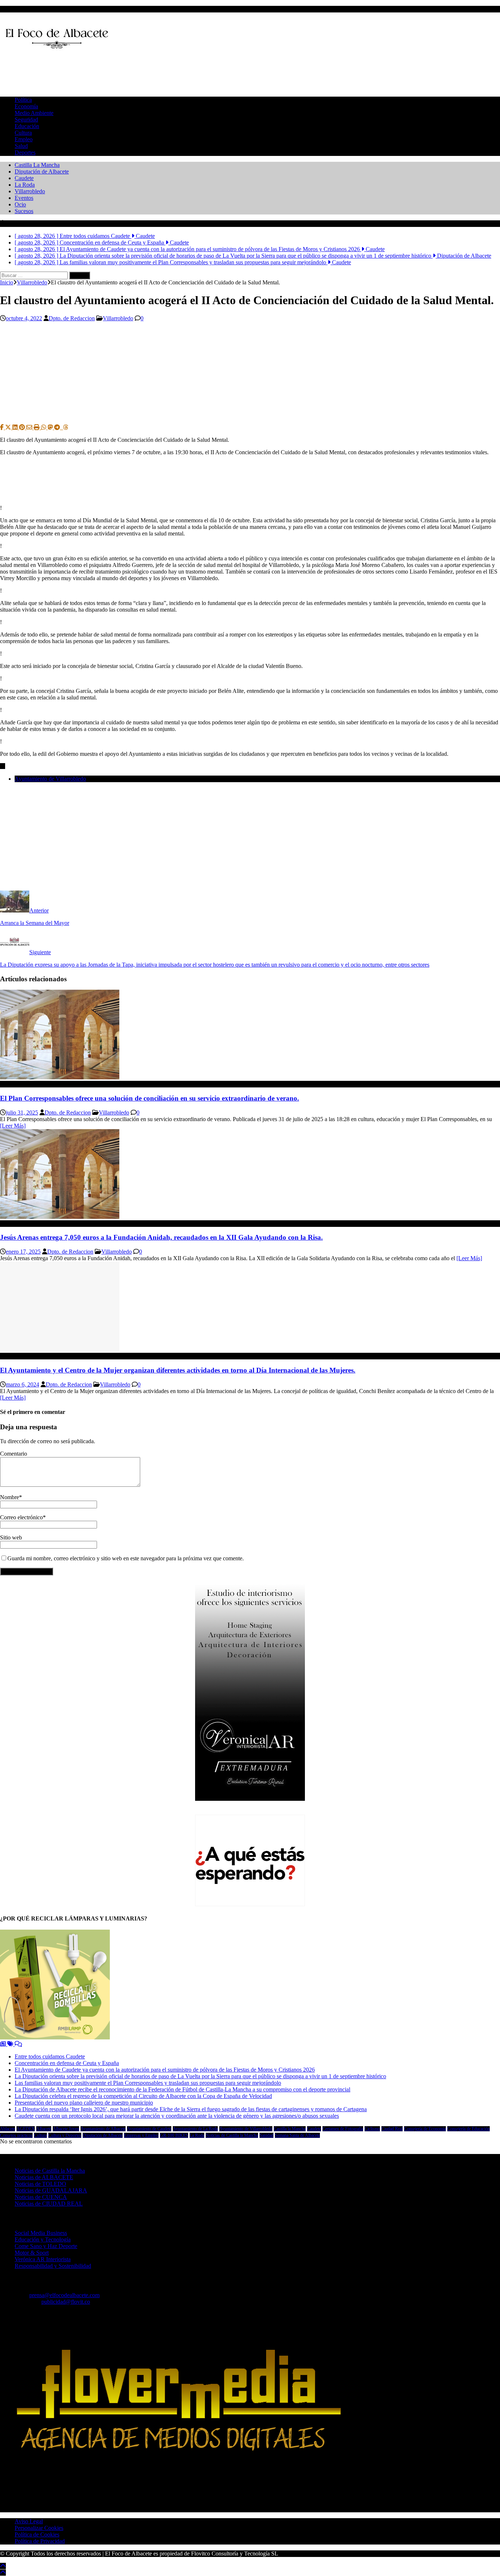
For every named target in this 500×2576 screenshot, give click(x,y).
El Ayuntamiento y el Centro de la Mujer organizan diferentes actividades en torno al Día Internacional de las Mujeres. (178, 1370)
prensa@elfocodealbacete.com (64, 2295)
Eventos (24, 198)
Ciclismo (372, 2129)
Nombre (10, 1497)
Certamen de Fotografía (343, 2129)
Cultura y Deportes (65, 2135)
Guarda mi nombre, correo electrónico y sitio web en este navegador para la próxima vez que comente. (126, 1558)
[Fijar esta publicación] (23, 427)
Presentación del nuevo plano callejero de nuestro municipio (84, 2103)
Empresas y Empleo (141, 2135)
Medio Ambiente (34, 113)
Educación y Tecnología (43, 2239)
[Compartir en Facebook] (3, 427)
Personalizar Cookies (39, 2528)
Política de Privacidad (40, 2541)
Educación (27, 126)
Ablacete (8, 2129)
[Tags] (11, 2044)
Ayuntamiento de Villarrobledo (50, 779)
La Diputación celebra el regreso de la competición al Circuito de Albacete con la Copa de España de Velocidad (143, 2096)
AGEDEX (26, 2129)
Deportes (25, 152)
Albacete (44, 2129)
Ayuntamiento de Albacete (103, 2129)
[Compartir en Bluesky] (62, 427)
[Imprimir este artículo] (37, 427)
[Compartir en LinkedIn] (16, 427)
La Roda (25, 185)
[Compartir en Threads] (66, 427)
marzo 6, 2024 (23, 1384)
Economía (26, 106)
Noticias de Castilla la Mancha (232, 2135)
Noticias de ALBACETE (44, 2177)
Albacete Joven (66, 2129)
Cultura (23, 133)
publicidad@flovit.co (66, 2302)
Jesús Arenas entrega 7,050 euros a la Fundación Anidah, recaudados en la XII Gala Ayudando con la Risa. (161, 1237)
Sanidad (266, 2135)
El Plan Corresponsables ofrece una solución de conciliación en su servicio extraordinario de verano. (150, 1098)
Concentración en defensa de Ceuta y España (67, 2063)
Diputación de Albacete (42, 171)
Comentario (14, 1454)
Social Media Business (41, 2233)
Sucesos (24, 211)
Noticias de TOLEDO (40, 2184)
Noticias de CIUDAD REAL (49, 2204)
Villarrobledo (30, 191)
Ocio (20, 204)
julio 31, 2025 (22, 1112)
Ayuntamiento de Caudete (149, 2129)
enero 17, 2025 (23, 1252)
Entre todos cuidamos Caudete (50, 2056)
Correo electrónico (21, 1517)
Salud (21, 146)
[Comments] (18, 2044)
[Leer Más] (13, 1126)
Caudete (24, 178)
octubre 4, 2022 (24, 318)
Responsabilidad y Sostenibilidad (53, 2266)
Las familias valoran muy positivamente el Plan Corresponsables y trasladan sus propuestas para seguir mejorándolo (148, 2083)
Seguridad (26, 120)
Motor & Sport (32, 2253)
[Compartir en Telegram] (58, 427)
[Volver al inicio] (3, 2566)
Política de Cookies (37, 2534)
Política (23, 100)
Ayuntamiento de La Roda (195, 2129)
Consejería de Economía (425, 2129)
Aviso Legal (29, 2521)
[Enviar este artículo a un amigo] (30, 427)
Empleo (24, 139)
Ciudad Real (392, 2129)
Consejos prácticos (16, 2135)
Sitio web (11, 1537)
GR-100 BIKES (174, 2135)
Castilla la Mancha (290, 2129)
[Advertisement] (133, 73)
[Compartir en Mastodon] (51, 427)
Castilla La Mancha (37, 165)
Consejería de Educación (469, 2129)
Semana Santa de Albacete (297, 2135)
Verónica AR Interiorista (43, 2259)
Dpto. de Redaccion (72, 318)
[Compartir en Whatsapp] (44, 427)
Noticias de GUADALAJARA (51, 2190)
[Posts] (4, 2044)
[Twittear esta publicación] (9, 427)
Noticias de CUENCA (41, 2197)
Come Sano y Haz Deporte (46, 2246)
